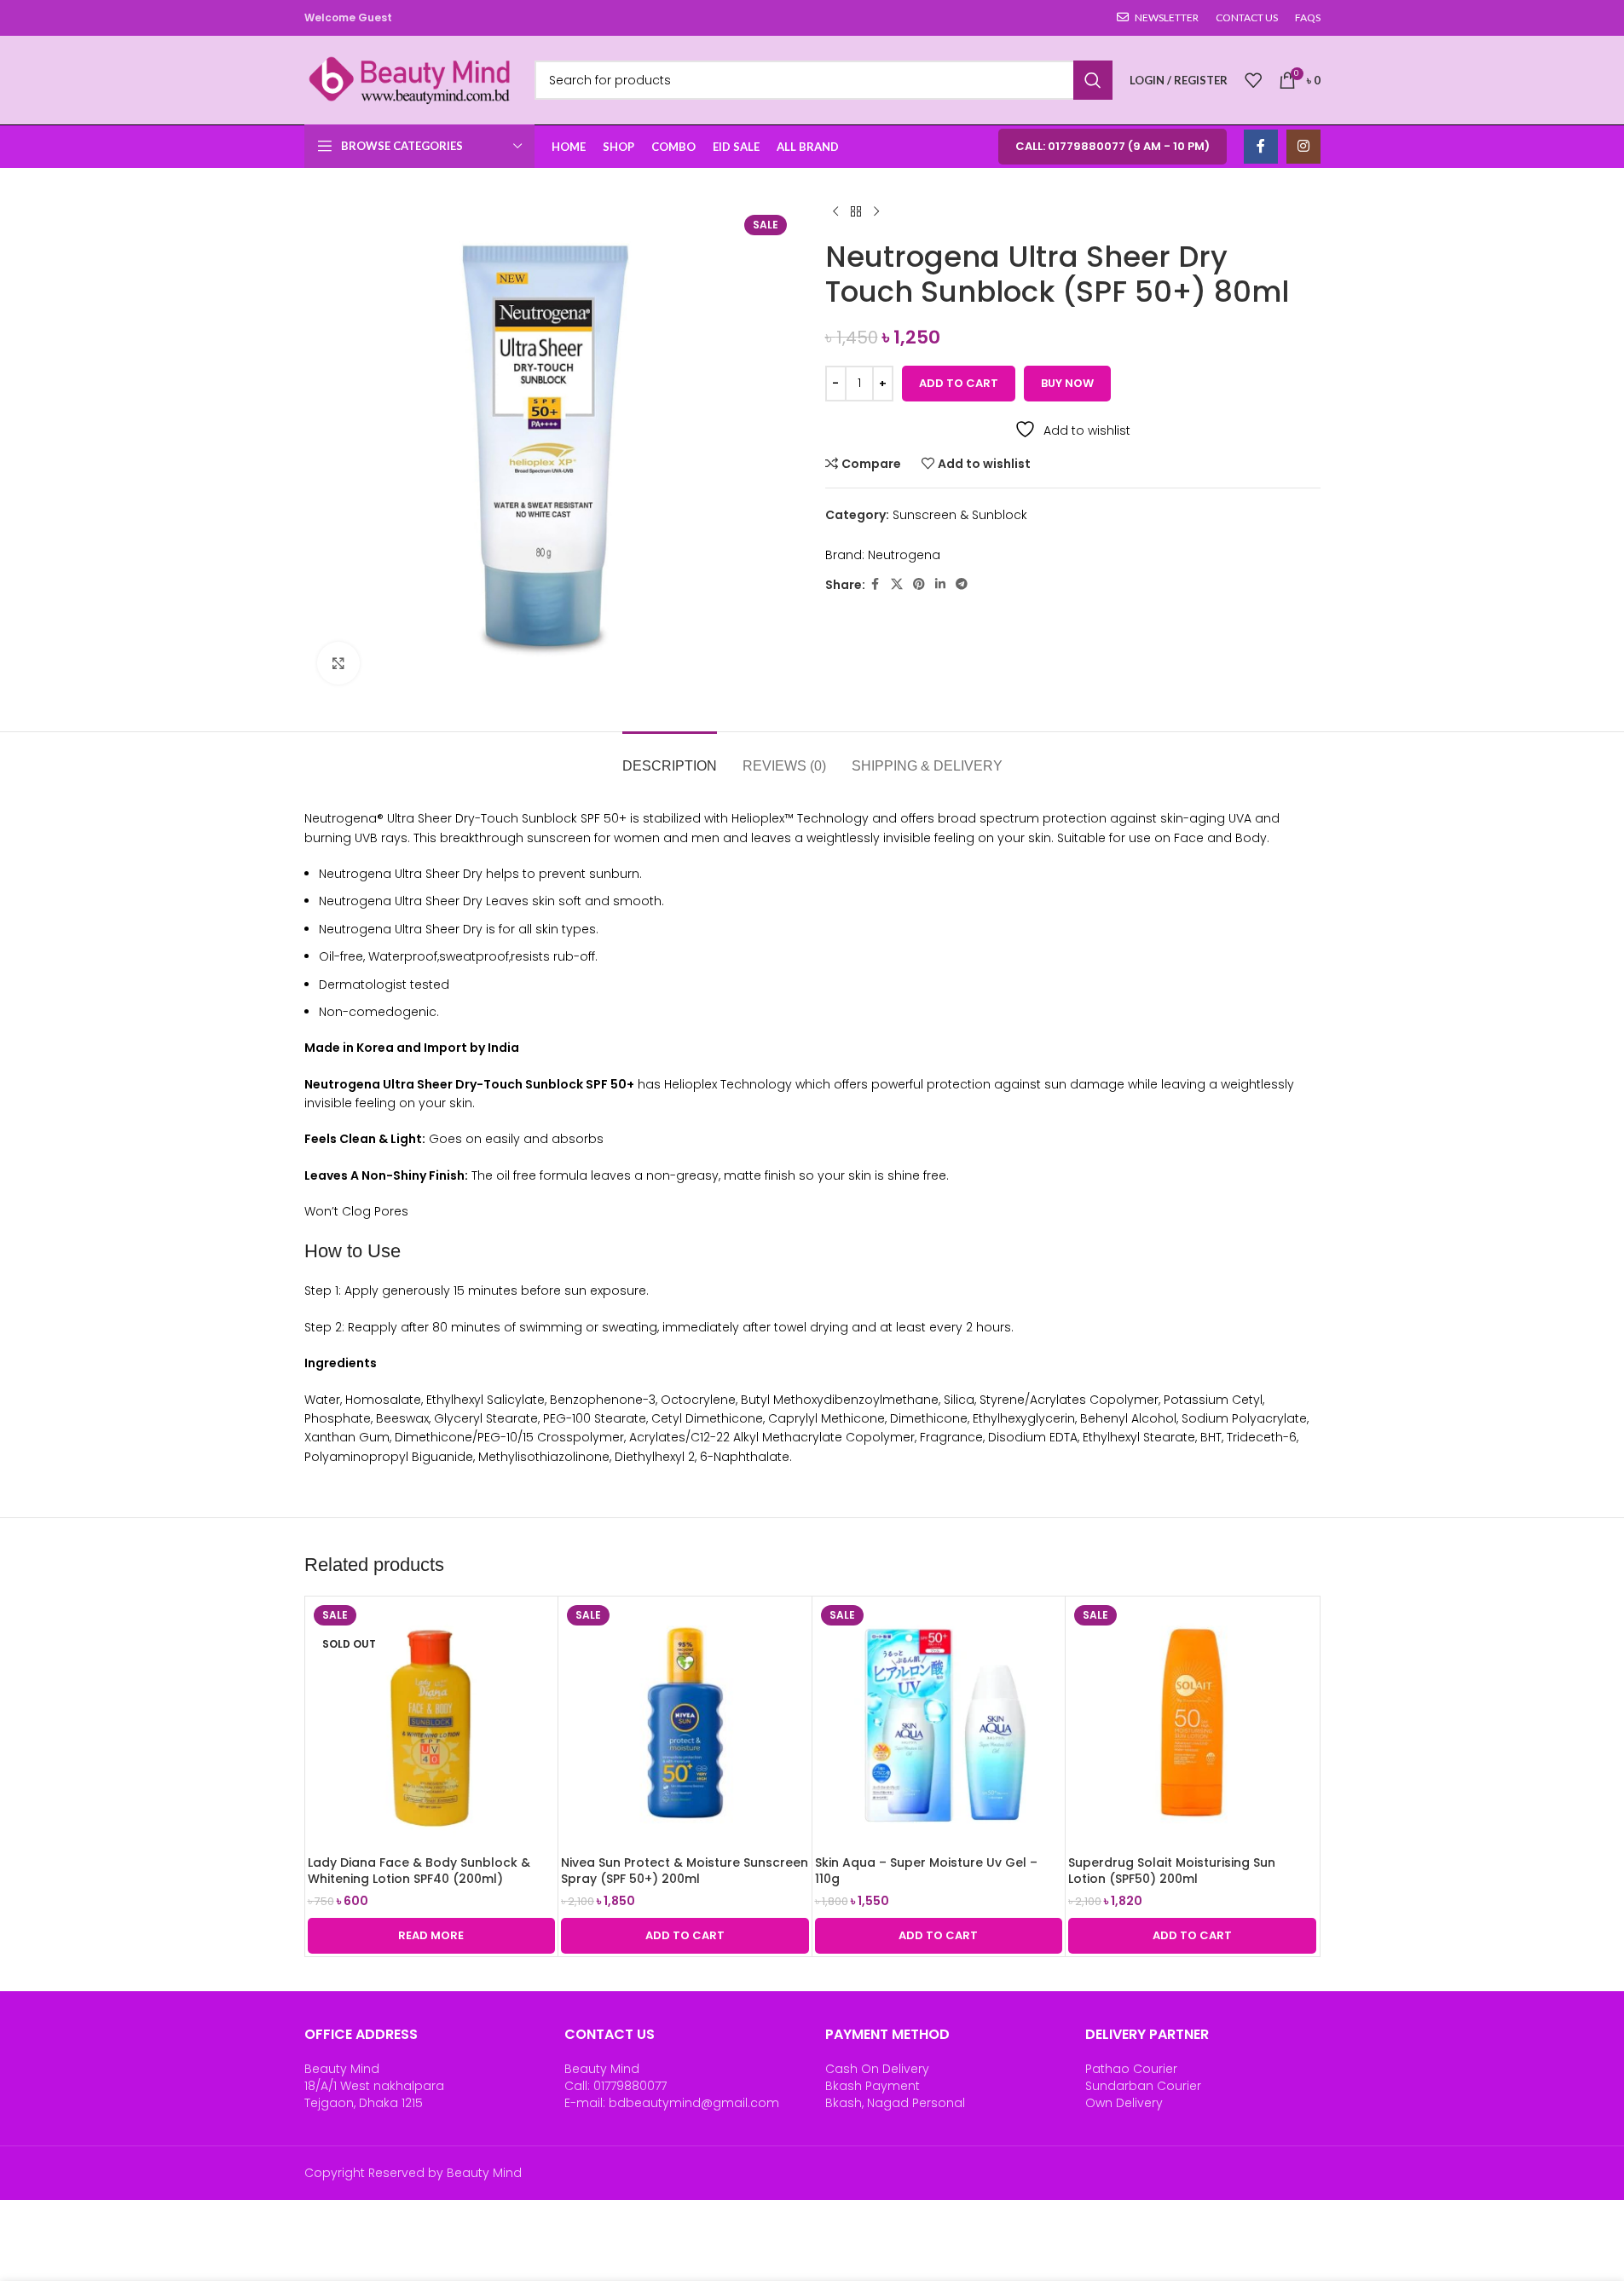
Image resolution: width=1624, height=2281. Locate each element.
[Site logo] (411, 79)
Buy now (1067, 383)
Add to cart (959, 383)
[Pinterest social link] (919, 584)
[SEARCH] (1093, 80)
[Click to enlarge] (338, 663)
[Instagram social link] (1303, 147)
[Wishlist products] (1253, 80)
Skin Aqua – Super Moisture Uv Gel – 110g (926, 1871)
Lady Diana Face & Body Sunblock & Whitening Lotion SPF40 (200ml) (419, 1871)
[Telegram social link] (962, 584)
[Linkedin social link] (940, 584)
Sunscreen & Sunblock (960, 515)
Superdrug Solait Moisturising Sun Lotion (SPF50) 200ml (1172, 1871)
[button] (685, 1936)
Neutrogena (904, 555)
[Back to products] (856, 212)
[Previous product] (835, 212)
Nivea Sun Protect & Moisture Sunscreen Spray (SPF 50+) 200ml (685, 1871)
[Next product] (876, 212)
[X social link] (897, 584)
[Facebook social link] (1261, 147)
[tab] (670, 757)
